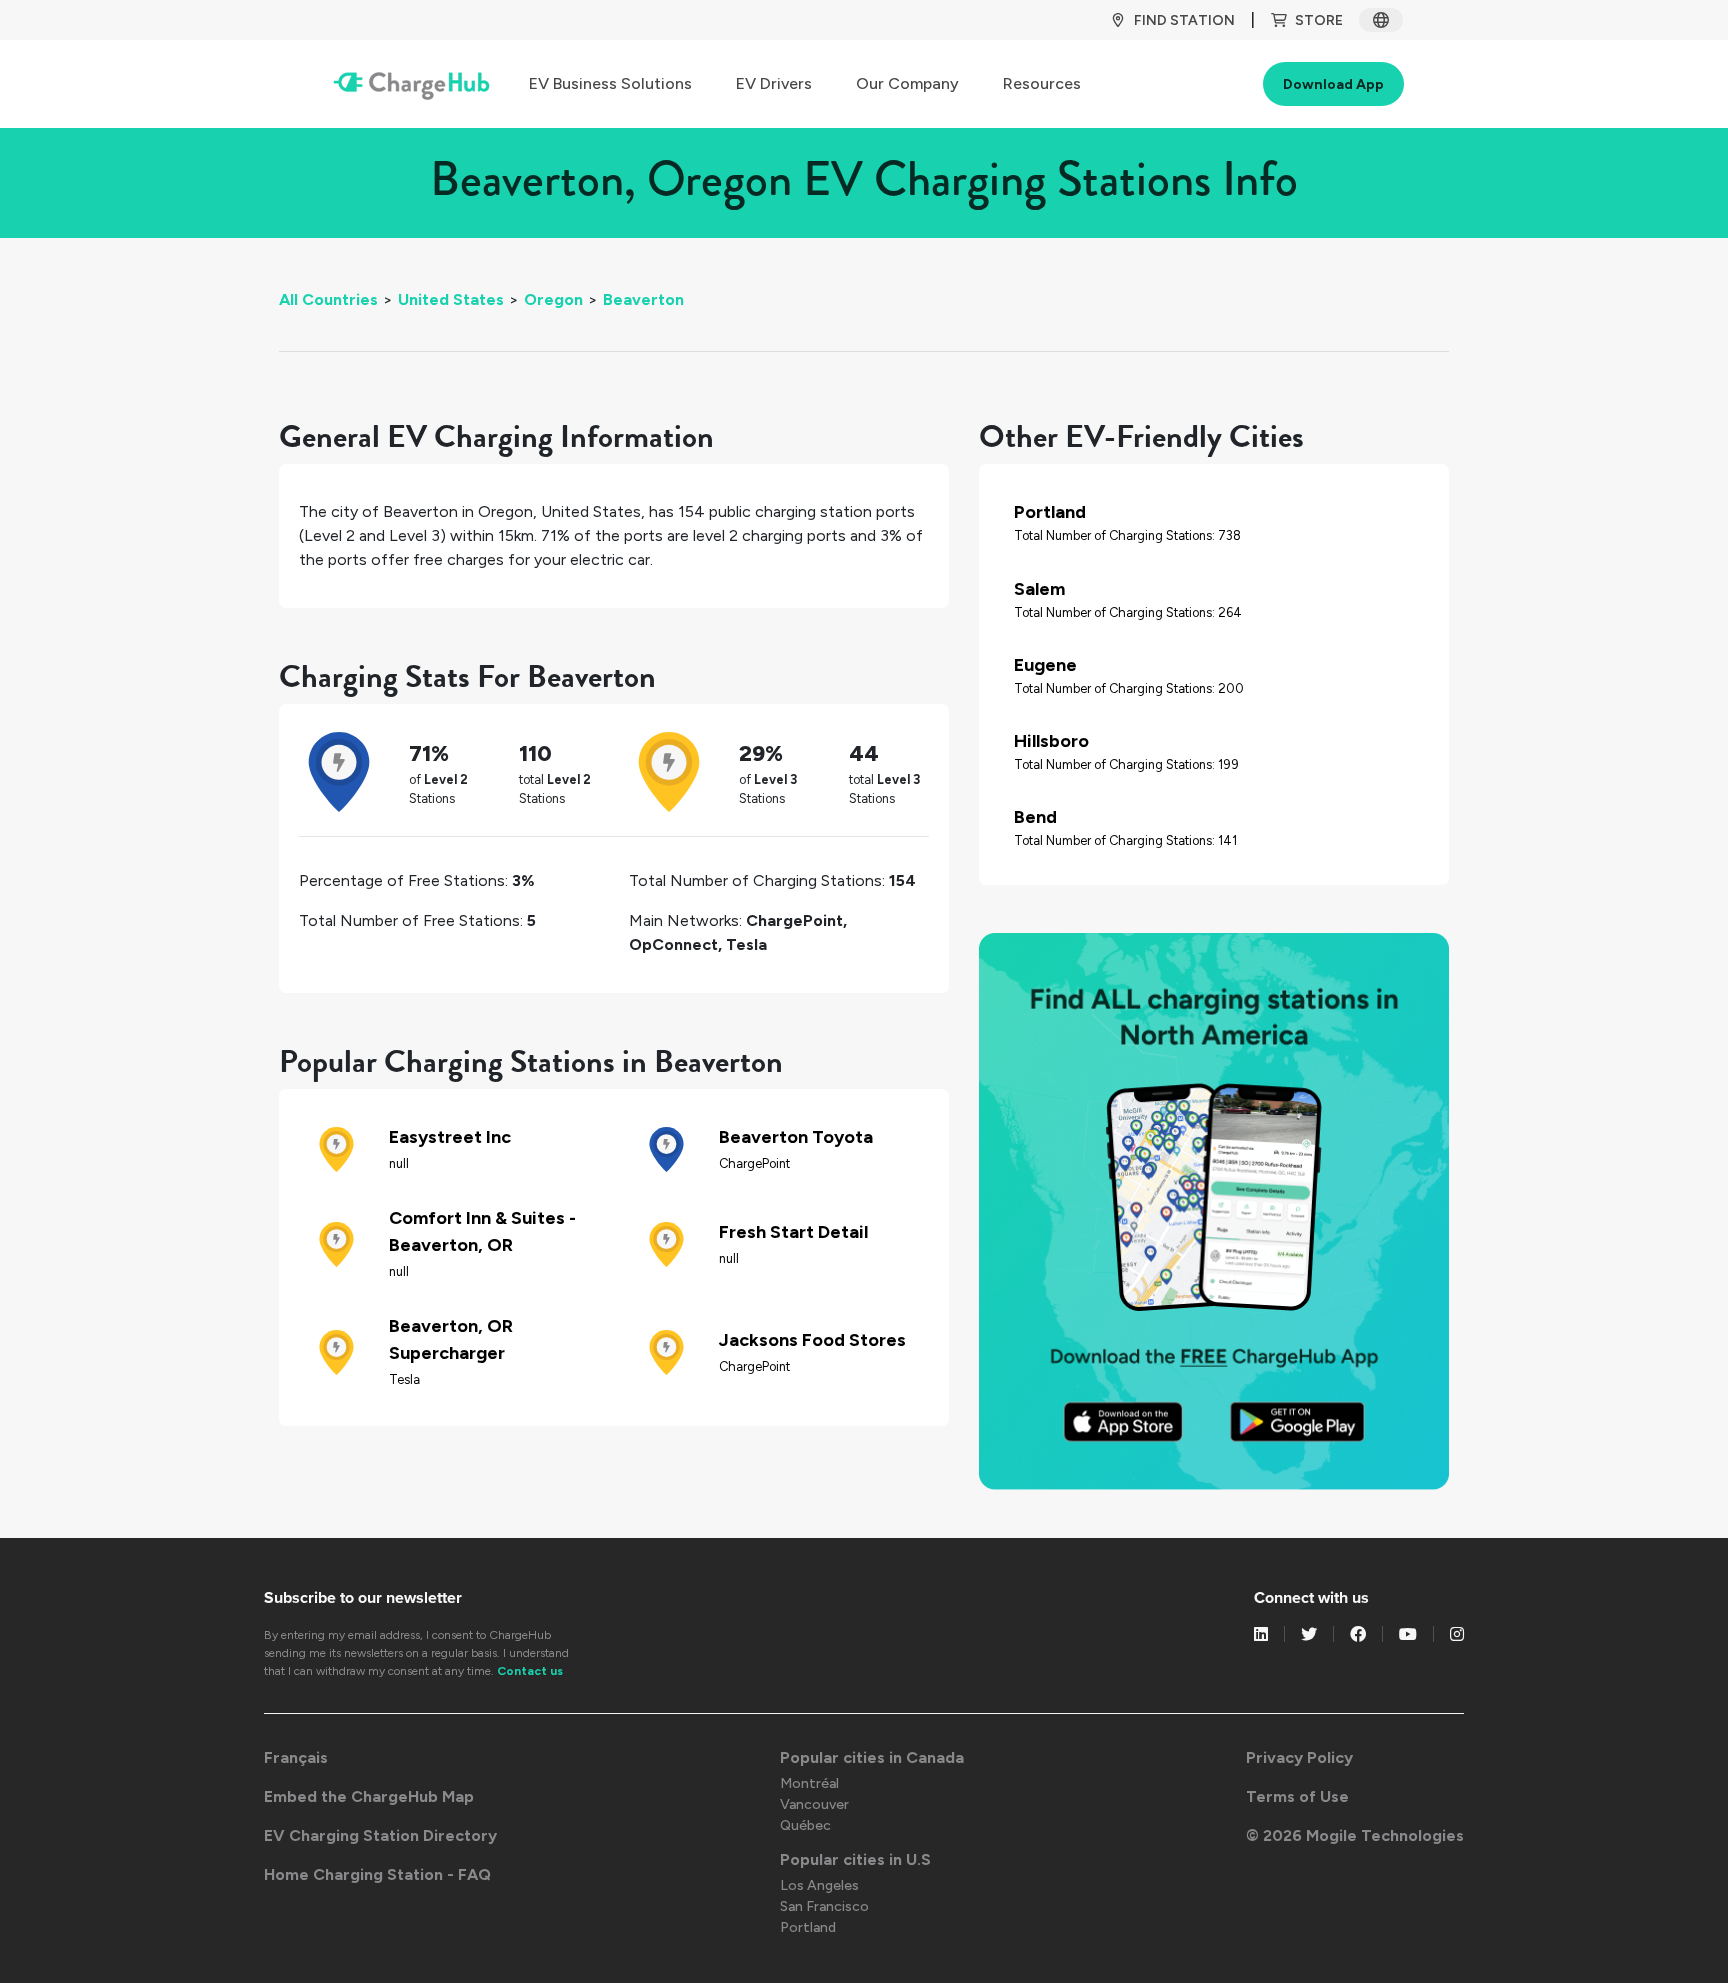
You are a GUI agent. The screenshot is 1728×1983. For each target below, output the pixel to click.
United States (451, 299)
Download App (1333, 84)
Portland (808, 1927)
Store (1319, 20)
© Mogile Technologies (1355, 1835)
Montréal (809, 1783)
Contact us (530, 1671)
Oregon (553, 299)
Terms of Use (1297, 1796)
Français (296, 1757)
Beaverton (643, 299)
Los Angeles (819, 1885)
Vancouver (814, 1804)
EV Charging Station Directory (380, 1835)
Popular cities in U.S (855, 1859)
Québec (805, 1825)
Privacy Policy (1299, 1757)
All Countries (328, 299)
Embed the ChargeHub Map (369, 1796)
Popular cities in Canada (872, 1757)
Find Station (1184, 20)
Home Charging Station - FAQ (377, 1874)
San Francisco (824, 1906)
